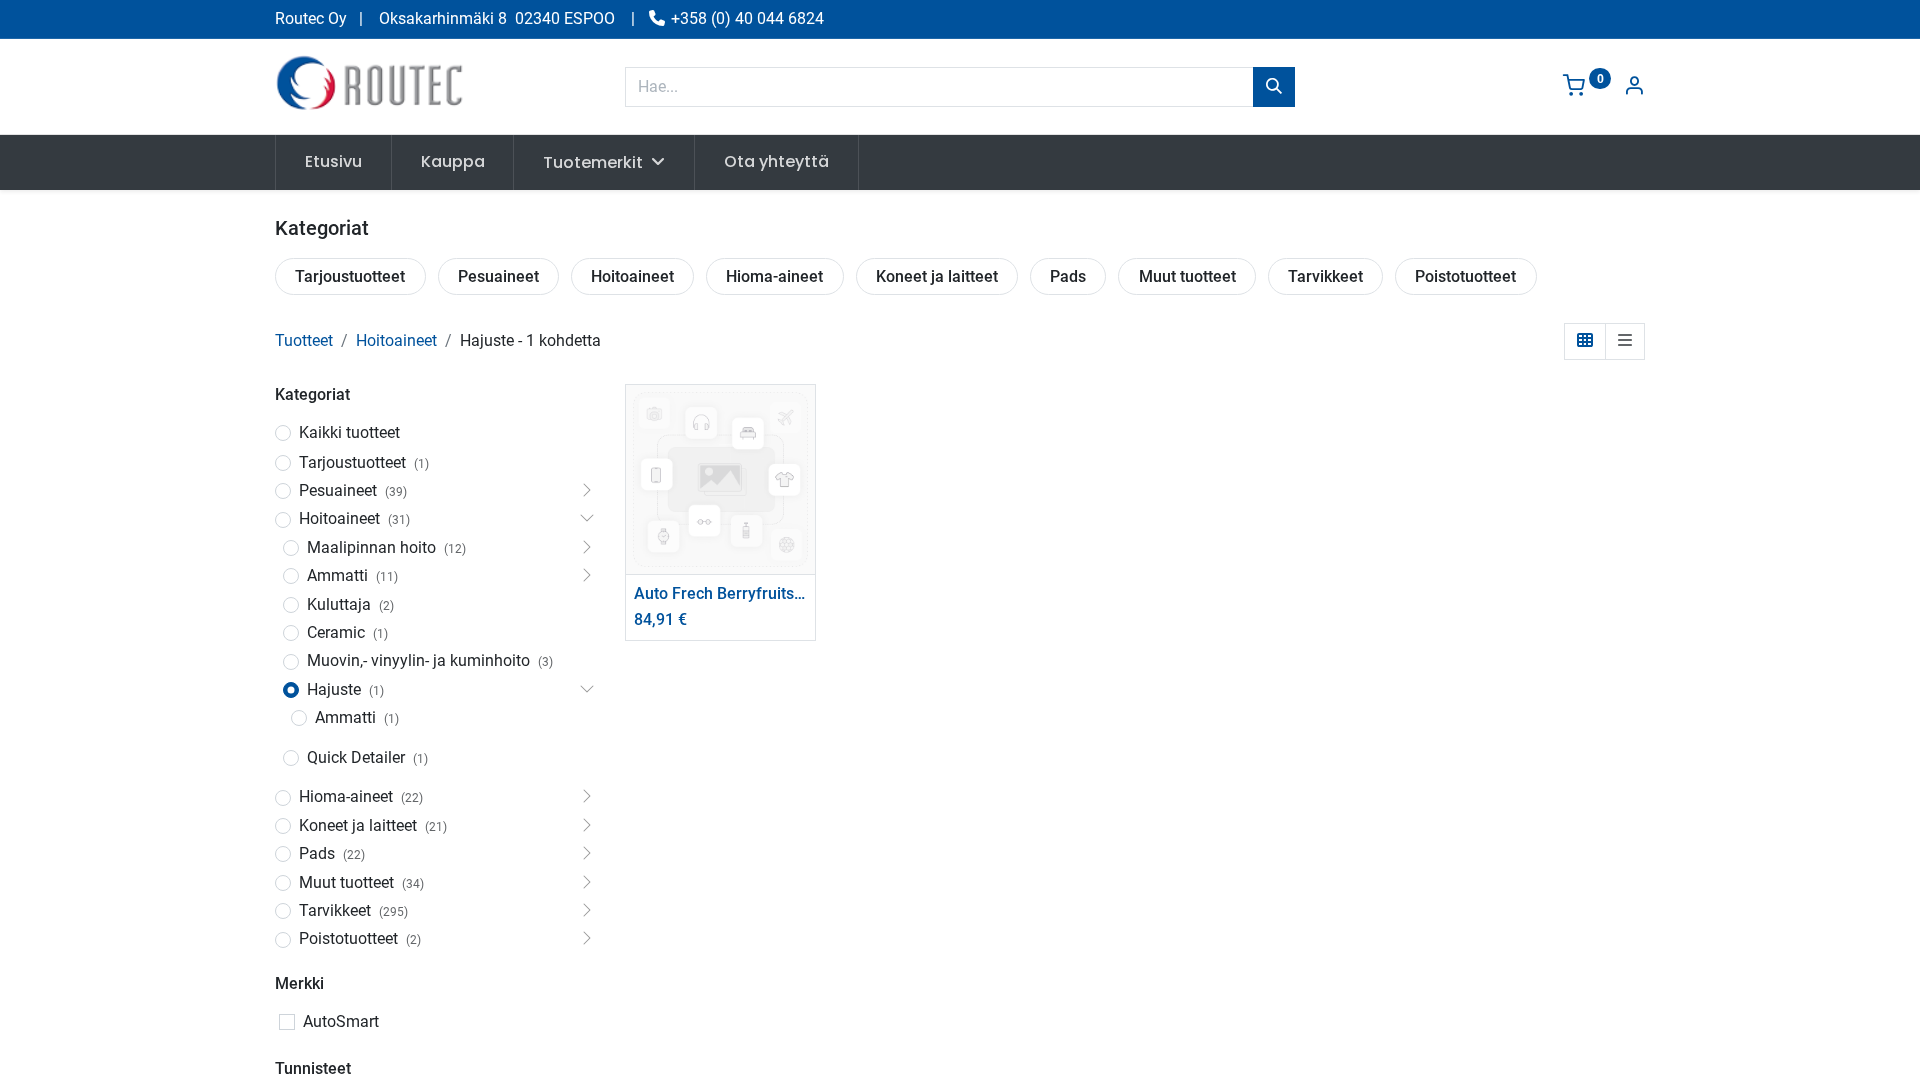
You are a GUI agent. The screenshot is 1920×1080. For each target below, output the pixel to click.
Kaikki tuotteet (349, 432)
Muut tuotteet (1187, 276)
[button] (802, 462)
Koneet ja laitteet (937, 276)
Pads (1068, 276)
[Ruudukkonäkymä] (1585, 341)
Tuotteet (304, 340)
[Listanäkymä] (1625, 341)
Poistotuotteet (1465, 276)
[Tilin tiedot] (1634, 87)
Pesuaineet (498, 276)
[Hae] (1274, 87)
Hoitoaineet (632, 276)
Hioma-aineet (774, 276)
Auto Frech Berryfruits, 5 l (720, 593)
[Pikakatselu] (802, 417)
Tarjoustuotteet (350, 276)
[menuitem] (333, 162)
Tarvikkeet (1325, 276)
